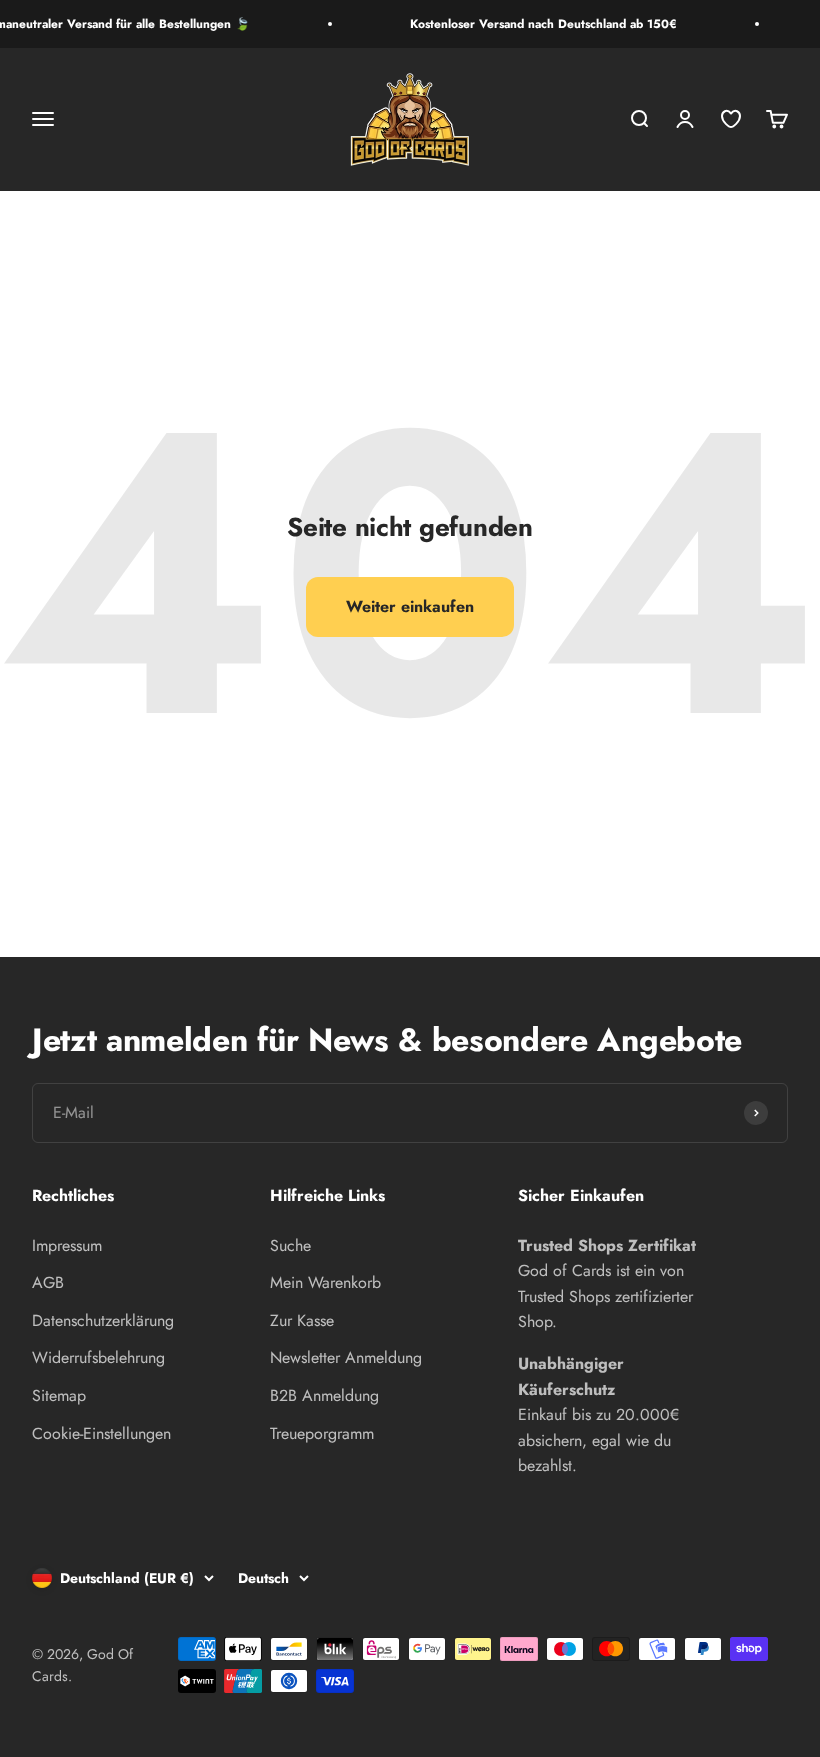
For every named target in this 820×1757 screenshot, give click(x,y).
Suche (290, 1245)
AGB (48, 1282)
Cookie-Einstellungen (101, 1433)
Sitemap (59, 1395)
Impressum (67, 1245)
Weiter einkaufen (410, 606)
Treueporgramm (322, 1433)
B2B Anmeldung (324, 1395)
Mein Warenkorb (325, 1282)
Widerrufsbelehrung (98, 1357)
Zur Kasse (302, 1320)
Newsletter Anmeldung (346, 1357)
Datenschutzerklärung (103, 1320)
